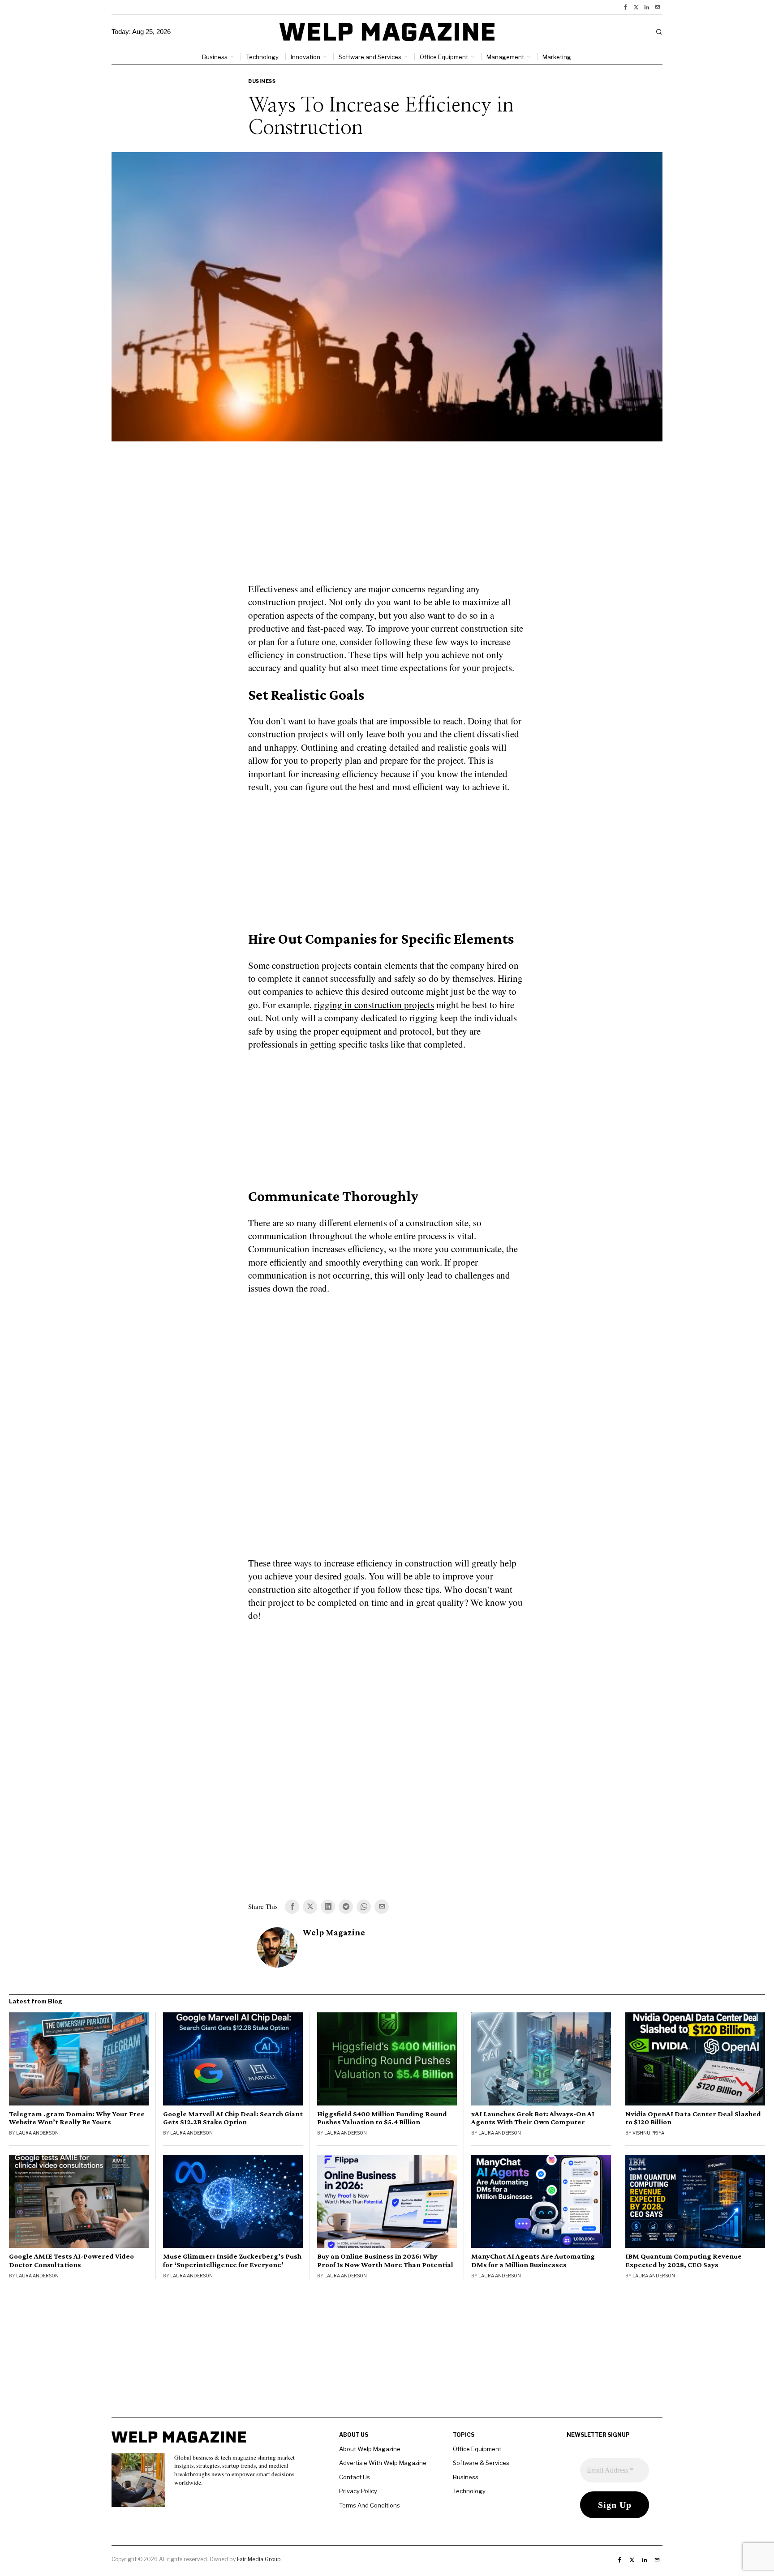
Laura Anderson (37, 2133)
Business (262, 81)
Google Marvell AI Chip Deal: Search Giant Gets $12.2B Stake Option (233, 2118)
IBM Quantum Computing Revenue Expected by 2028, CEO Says (684, 2260)
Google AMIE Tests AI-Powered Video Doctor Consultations (71, 2260)
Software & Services (481, 2463)
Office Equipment (477, 2449)
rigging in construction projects (374, 1005)
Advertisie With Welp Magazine (383, 2463)
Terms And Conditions (370, 2505)
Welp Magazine (334, 1932)
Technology (469, 2491)
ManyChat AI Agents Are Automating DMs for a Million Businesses (533, 2260)
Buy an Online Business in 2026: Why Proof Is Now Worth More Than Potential (385, 2260)
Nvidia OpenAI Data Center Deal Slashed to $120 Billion (693, 2118)
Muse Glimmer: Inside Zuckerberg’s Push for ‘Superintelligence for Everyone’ (232, 2260)
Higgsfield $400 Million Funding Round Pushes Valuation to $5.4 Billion (382, 2118)
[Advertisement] (387, 518)
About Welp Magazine (370, 2449)
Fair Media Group (259, 2559)
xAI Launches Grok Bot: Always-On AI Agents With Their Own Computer (533, 2118)
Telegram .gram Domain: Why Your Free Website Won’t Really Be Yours (77, 2118)
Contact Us (355, 2477)
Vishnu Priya (648, 2133)
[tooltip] (625, 7)
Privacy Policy (358, 2491)
